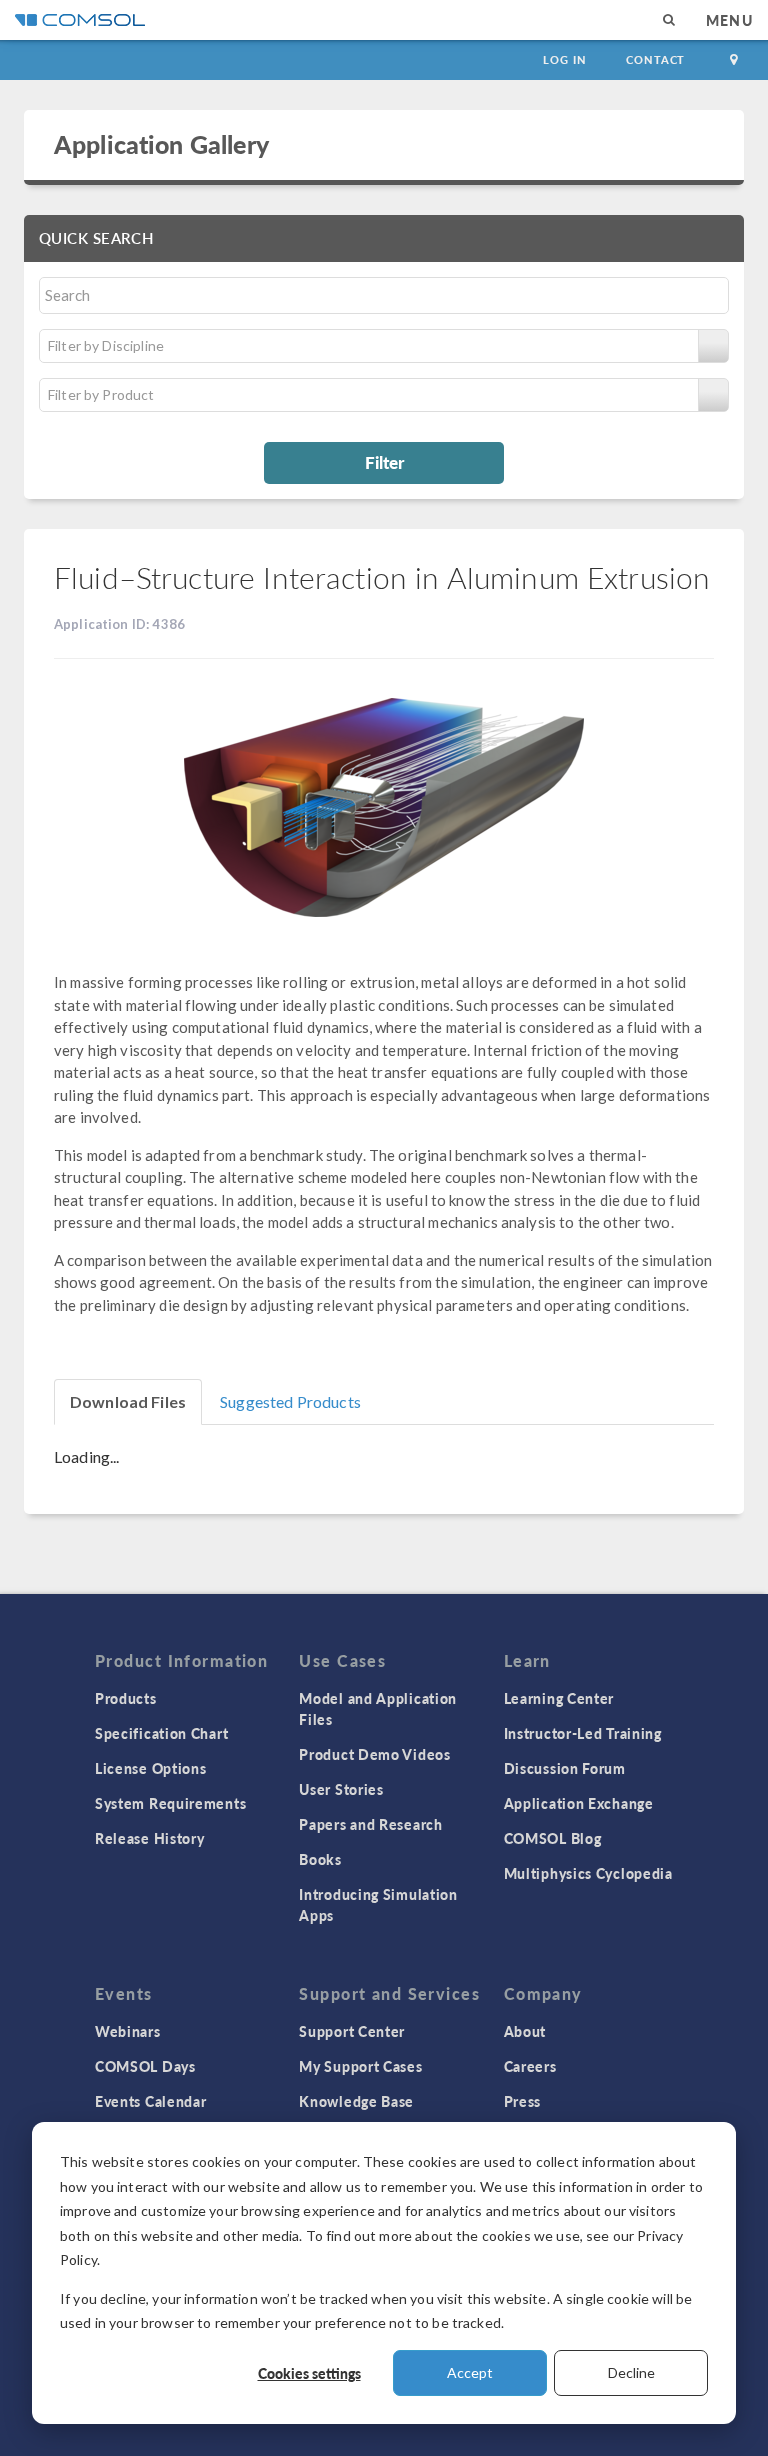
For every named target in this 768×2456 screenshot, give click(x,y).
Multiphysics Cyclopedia (588, 1873)
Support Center (352, 2031)
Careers (530, 2066)
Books (320, 1859)
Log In (564, 59)
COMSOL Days (145, 2066)
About (525, 2031)
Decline (631, 2372)
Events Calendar (151, 2101)
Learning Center (559, 1698)
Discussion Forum (565, 1768)
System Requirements (170, 1803)
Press (523, 2101)
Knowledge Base (356, 2101)
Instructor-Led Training (583, 1733)
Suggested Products (290, 1401)
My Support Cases (360, 2066)
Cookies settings (309, 2373)
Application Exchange (579, 1803)
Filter (384, 462)
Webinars (128, 2031)
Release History (150, 1838)
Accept (470, 2372)
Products (126, 1698)
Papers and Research (370, 1824)
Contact (655, 59)
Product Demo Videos (374, 1754)
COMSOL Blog (553, 1838)
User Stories (341, 1789)
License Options (151, 1768)
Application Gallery (161, 144)
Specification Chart (161, 1733)
